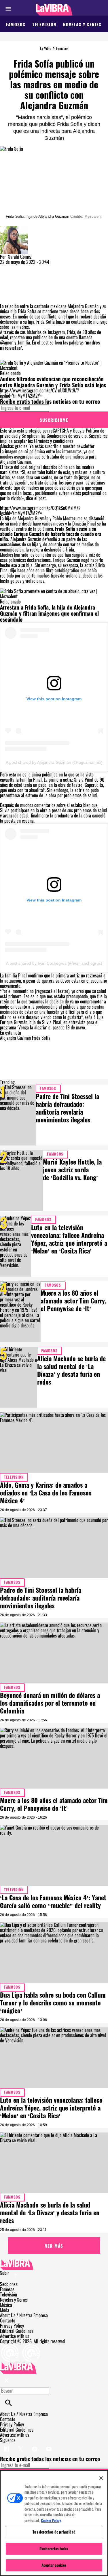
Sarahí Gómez (20, 257)
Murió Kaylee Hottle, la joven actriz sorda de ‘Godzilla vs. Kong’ (72, 1169)
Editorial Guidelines (17, 2331)
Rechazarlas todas (54, 2549)
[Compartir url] (6, 297)
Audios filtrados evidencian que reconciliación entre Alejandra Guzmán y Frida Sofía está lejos (53, 382)
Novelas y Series (82, 24)
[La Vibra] (54, 10)
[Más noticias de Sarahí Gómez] (14, 229)
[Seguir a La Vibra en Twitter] (21, 2445)
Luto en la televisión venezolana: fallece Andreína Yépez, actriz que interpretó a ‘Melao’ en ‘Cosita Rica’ (69, 1239)
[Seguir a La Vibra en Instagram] (35, 2445)
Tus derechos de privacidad (54, 2532)
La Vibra (46, 48)
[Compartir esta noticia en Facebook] (21, 267)
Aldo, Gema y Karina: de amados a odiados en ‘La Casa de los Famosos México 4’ (46, 1493)
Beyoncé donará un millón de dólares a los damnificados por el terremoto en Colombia (50, 1703)
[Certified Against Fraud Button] (21, 2346)
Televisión (44, 24)
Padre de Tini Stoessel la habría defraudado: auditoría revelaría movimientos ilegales (67, 1108)
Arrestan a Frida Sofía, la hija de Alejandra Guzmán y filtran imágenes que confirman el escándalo (49, 613)
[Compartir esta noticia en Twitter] (35, 267)
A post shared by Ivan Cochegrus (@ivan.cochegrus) (54, 963)
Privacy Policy (12, 2326)
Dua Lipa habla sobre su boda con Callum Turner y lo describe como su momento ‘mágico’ (53, 2003)
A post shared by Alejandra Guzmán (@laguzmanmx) (54, 762)
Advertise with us (15, 2336)
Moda (5, 2310)
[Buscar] (8, 2403)
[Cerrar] (101, 2478)
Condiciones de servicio (67, 436)
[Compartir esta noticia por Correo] (49, 267)
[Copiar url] (14, 284)
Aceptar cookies (54, 2565)
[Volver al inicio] (18, 2365)
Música (6, 2305)
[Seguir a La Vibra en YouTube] (49, 2445)
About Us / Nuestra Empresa (24, 2315)
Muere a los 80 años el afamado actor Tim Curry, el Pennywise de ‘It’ (73, 1301)
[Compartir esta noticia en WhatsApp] (7, 267)
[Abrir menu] (8, 9)
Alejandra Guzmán (15, 1038)
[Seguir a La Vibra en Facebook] (7, 2445)
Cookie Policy (51, 2520)
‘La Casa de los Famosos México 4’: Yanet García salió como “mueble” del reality (53, 1901)
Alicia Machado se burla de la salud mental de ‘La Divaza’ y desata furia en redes (71, 1370)
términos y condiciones (54, 441)
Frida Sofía (41, 1038)
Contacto (8, 2320)
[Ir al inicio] (54, 2265)
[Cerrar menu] (6, 2381)
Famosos (16, 24)
